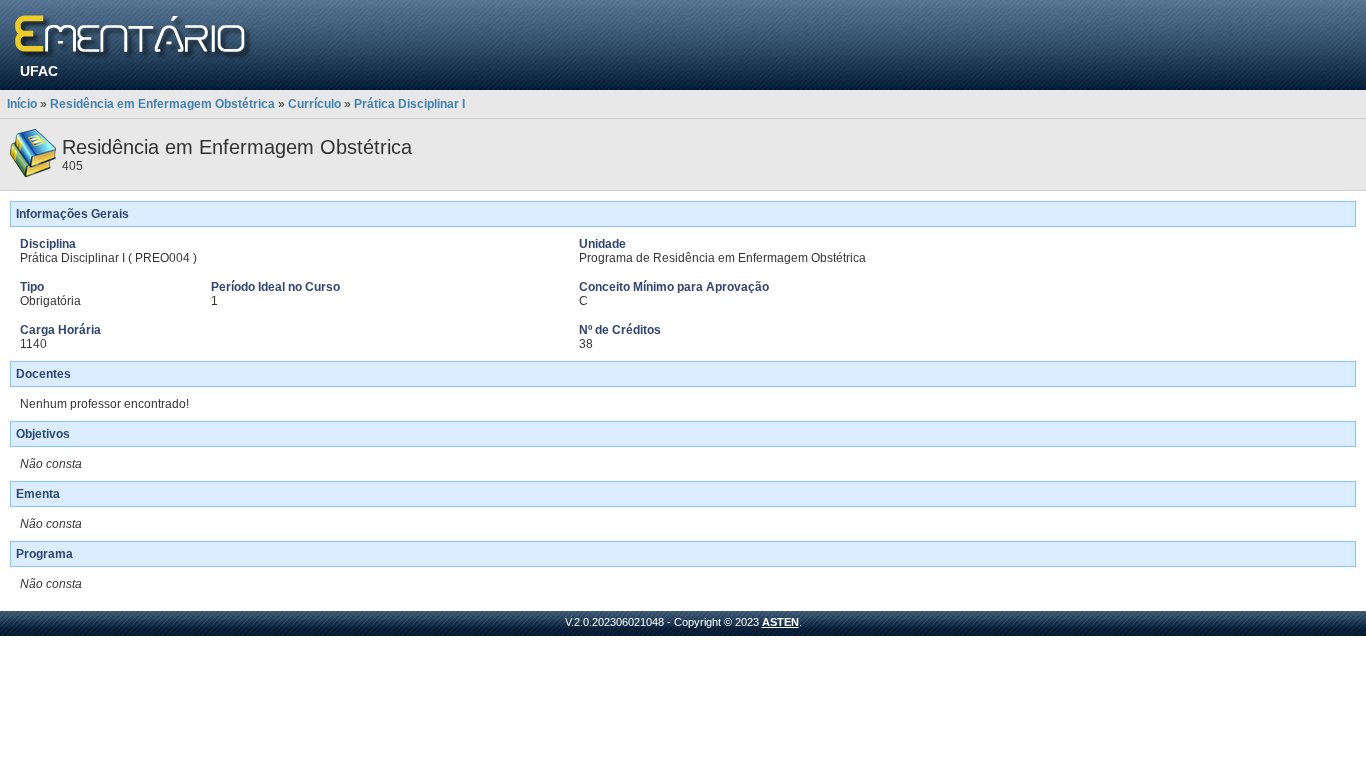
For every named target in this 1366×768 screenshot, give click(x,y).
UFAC (39, 71)
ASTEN (780, 622)
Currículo (314, 104)
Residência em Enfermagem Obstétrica (162, 104)
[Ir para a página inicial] (133, 37)
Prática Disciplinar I (409, 104)
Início (22, 104)
